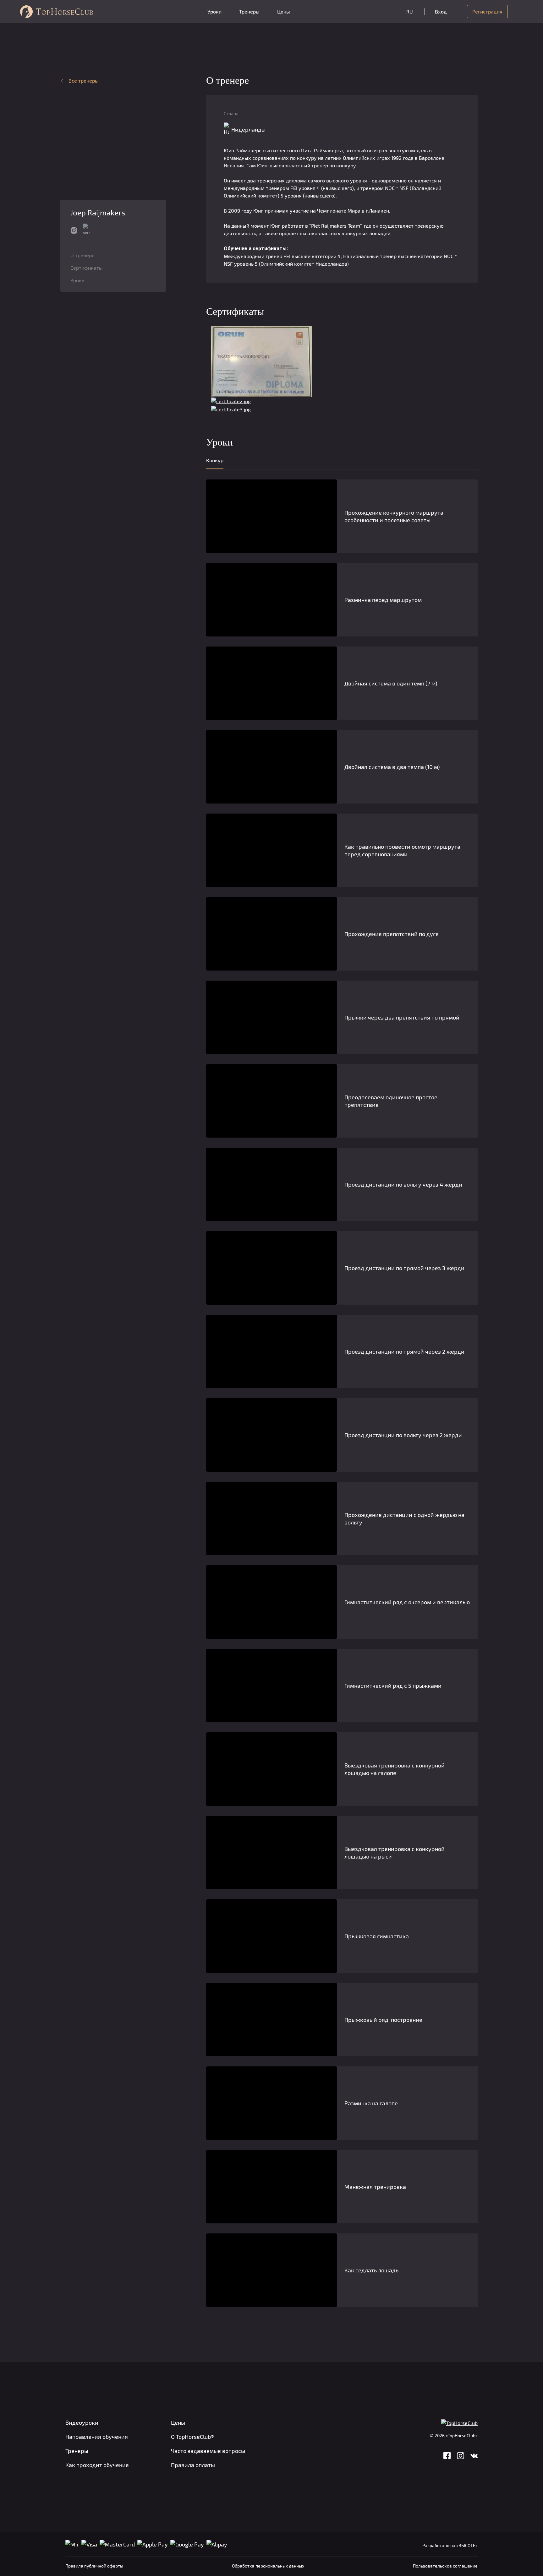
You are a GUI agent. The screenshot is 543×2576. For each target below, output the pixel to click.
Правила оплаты (193, 2465)
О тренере (82, 255)
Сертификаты (87, 268)
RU (410, 11)
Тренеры (249, 11)
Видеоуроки (82, 2422)
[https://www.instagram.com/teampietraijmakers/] (74, 230)
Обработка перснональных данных (268, 2566)
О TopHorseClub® (192, 2437)
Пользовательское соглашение (445, 2566)
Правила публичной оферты (94, 2566)
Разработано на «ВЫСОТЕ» (450, 2545)
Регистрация (487, 11)
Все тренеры (84, 81)
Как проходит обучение (97, 2465)
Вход (441, 11)
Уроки (214, 11)
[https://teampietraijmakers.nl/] (86, 230)
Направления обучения (97, 2437)
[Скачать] (261, 361)
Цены (284, 11)
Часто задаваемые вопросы (208, 2451)
